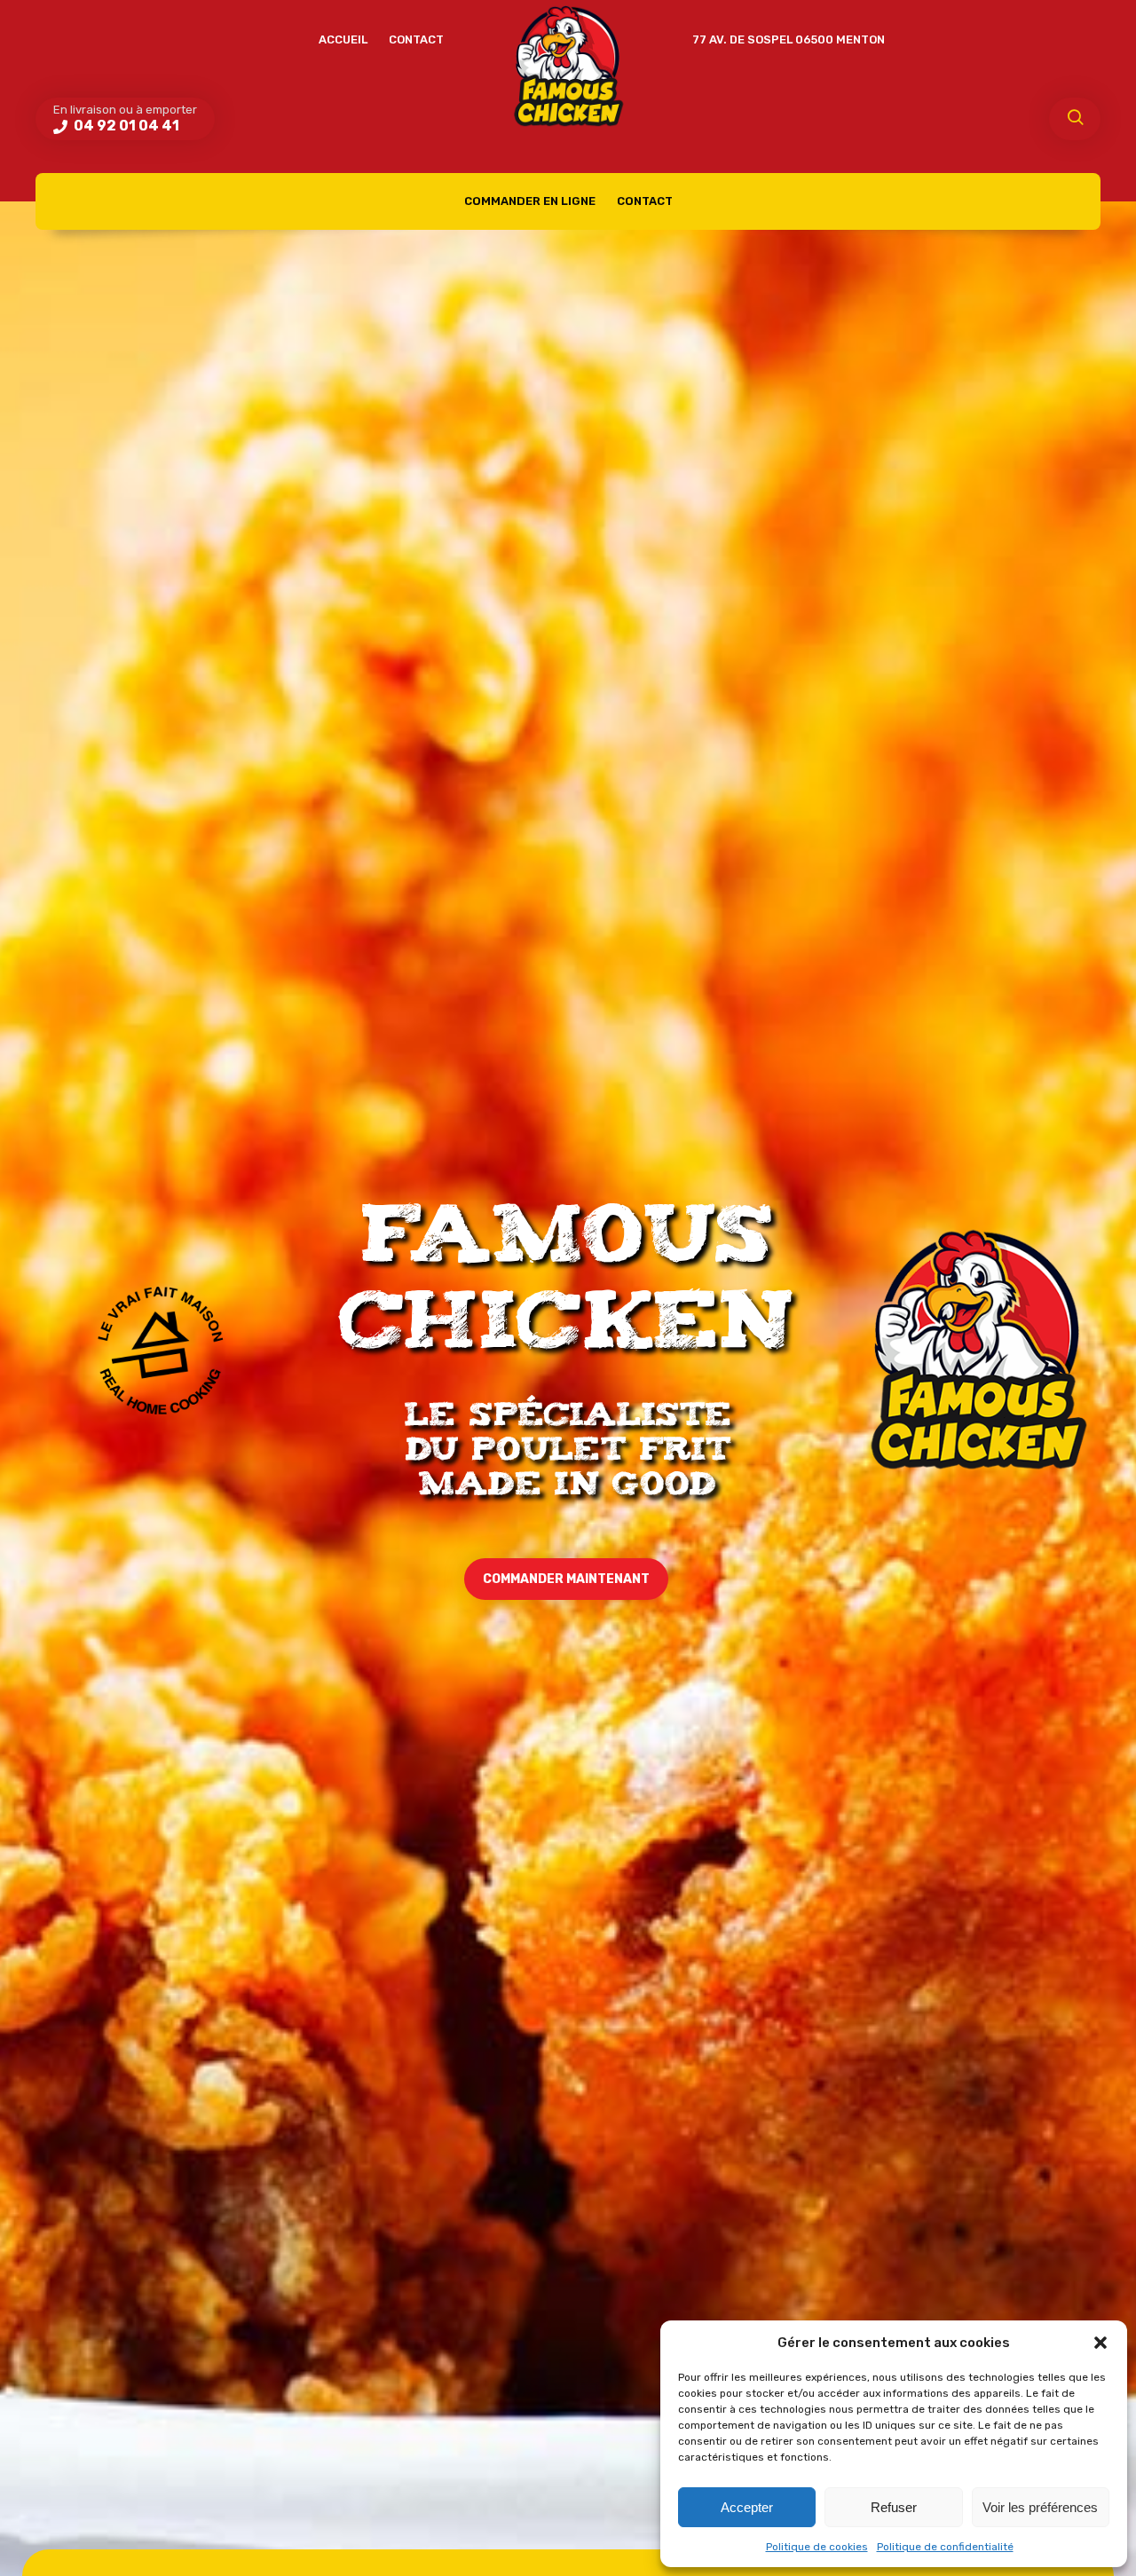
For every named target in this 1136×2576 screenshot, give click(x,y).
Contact (416, 39)
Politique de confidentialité (945, 2547)
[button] (1100, 2343)
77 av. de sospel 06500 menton (789, 39)
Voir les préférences (1040, 2507)
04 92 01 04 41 (125, 126)
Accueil (343, 39)
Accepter (747, 2507)
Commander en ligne (530, 201)
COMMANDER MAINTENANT (566, 1579)
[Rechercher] (1075, 119)
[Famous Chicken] (568, 67)
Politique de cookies (817, 2547)
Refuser (894, 2507)
